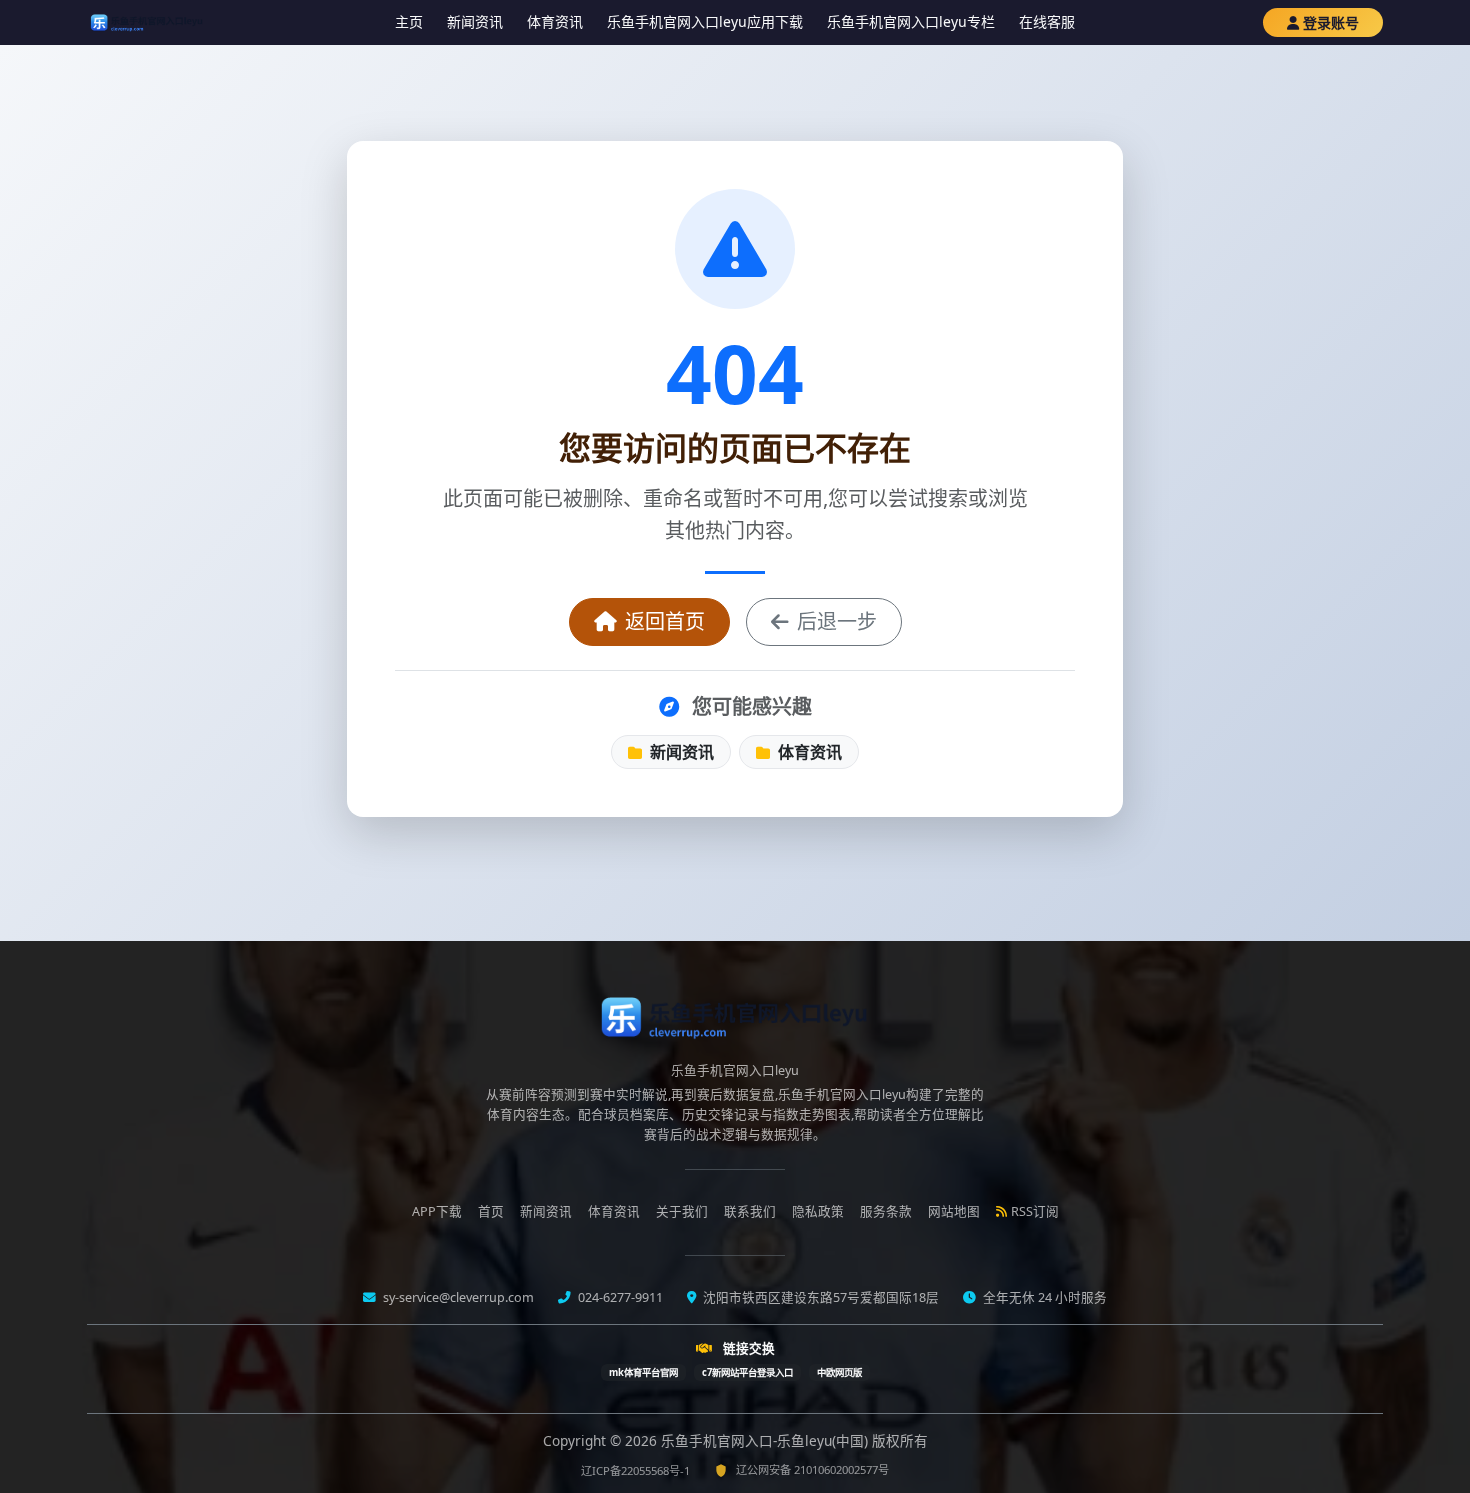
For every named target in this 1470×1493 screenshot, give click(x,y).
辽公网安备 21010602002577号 (812, 1469)
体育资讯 (555, 21)
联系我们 (750, 1211)
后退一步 (837, 621)
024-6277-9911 (619, 1297)
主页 (409, 21)
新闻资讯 (475, 21)
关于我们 (682, 1211)
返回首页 (665, 621)
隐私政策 (818, 1211)
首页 (491, 1211)
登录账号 (1331, 22)
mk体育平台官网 (643, 1372)
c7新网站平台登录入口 (747, 1372)
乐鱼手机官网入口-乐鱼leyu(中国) (766, 1440)
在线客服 (1047, 21)
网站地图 (954, 1211)
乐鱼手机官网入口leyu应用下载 (705, 21)
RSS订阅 (1035, 1211)
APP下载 (437, 1211)
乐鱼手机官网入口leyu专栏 (911, 21)
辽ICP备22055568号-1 (635, 1470)
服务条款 (886, 1211)
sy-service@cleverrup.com (457, 1297)
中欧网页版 (839, 1372)
